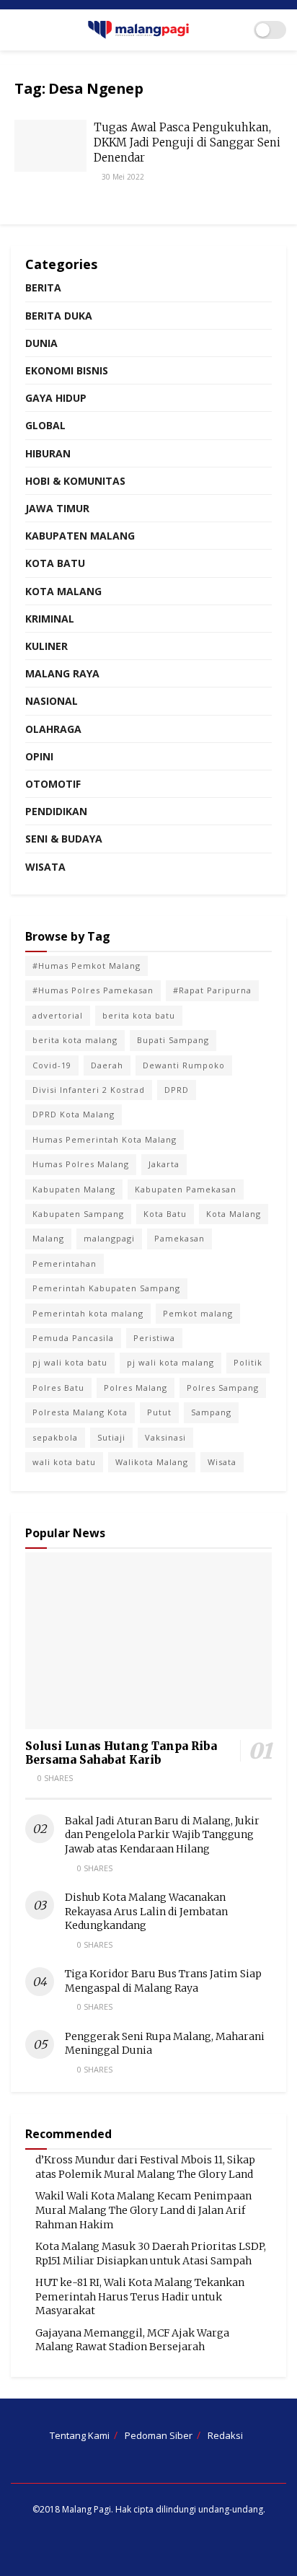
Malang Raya (62, 673)
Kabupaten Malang (80, 536)
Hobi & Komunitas (75, 481)
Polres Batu (58, 1388)
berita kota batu (139, 1015)
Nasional (52, 701)
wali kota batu (64, 1462)
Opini (39, 756)
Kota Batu (55, 563)
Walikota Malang (152, 1462)
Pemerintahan (65, 1263)
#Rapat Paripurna (212, 990)
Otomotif (53, 784)
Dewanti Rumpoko (184, 1065)
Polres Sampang (223, 1388)
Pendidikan (56, 811)
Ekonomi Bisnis (67, 370)
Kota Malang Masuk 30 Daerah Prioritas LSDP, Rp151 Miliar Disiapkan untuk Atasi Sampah (151, 2254)
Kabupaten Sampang (78, 1214)
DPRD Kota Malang (74, 1114)
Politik (248, 1362)
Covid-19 (52, 1065)
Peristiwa (154, 1338)
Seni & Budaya (64, 839)
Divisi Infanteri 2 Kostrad (89, 1090)
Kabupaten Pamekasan (186, 1189)
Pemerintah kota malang (88, 1313)
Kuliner (46, 646)
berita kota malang (75, 1040)
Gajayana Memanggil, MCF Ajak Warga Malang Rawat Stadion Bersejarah (132, 2340)
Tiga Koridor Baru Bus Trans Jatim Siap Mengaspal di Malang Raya (163, 1981)
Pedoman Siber (159, 2435)
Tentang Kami (80, 2435)
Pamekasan (179, 1238)
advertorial (58, 1015)
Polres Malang (136, 1388)
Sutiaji (111, 1437)
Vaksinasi (165, 1437)
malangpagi (109, 1238)
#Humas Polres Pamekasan (93, 990)
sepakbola (55, 1437)
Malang (48, 1238)
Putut (159, 1412)
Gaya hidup (56, 398)
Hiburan (48, 453)
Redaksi (225, 2435)
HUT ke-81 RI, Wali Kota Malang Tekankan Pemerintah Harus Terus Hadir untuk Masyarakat (140, 2296)
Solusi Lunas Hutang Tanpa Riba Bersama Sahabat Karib (121, 1753)
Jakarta (164, 1164)
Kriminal (50, 619)
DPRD (177, 1090)
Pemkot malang (198, 1313)
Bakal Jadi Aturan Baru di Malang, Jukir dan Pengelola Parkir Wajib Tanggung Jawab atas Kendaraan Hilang (162, 1835)
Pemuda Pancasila (73, 1338)
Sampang (211, 1412)
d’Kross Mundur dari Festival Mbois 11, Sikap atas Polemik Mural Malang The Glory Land (145, 2167)
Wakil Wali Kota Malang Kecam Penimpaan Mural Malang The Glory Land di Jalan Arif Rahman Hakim (143, 2210)
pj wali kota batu (70, 1362)
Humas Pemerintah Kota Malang (105, 1139)
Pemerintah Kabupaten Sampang (106, 1288)
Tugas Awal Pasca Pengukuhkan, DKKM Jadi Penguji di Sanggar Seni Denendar (187, 142)
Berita (43, 287)
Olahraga (53, 729)
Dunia (41, 343)
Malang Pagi (87, 2509)
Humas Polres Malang (81, 1164)
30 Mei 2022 (122, 177)
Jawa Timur (57, 508)
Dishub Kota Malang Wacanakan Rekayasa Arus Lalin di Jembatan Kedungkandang (146, 1911)
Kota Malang (63, 591)
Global (45, 425)
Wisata (45, 867)
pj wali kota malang (170, 1362)
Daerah (107, 1065)
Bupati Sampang (173, 1040)
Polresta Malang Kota (80, 1412)
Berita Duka (59, 316)
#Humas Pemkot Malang (87, 966)
